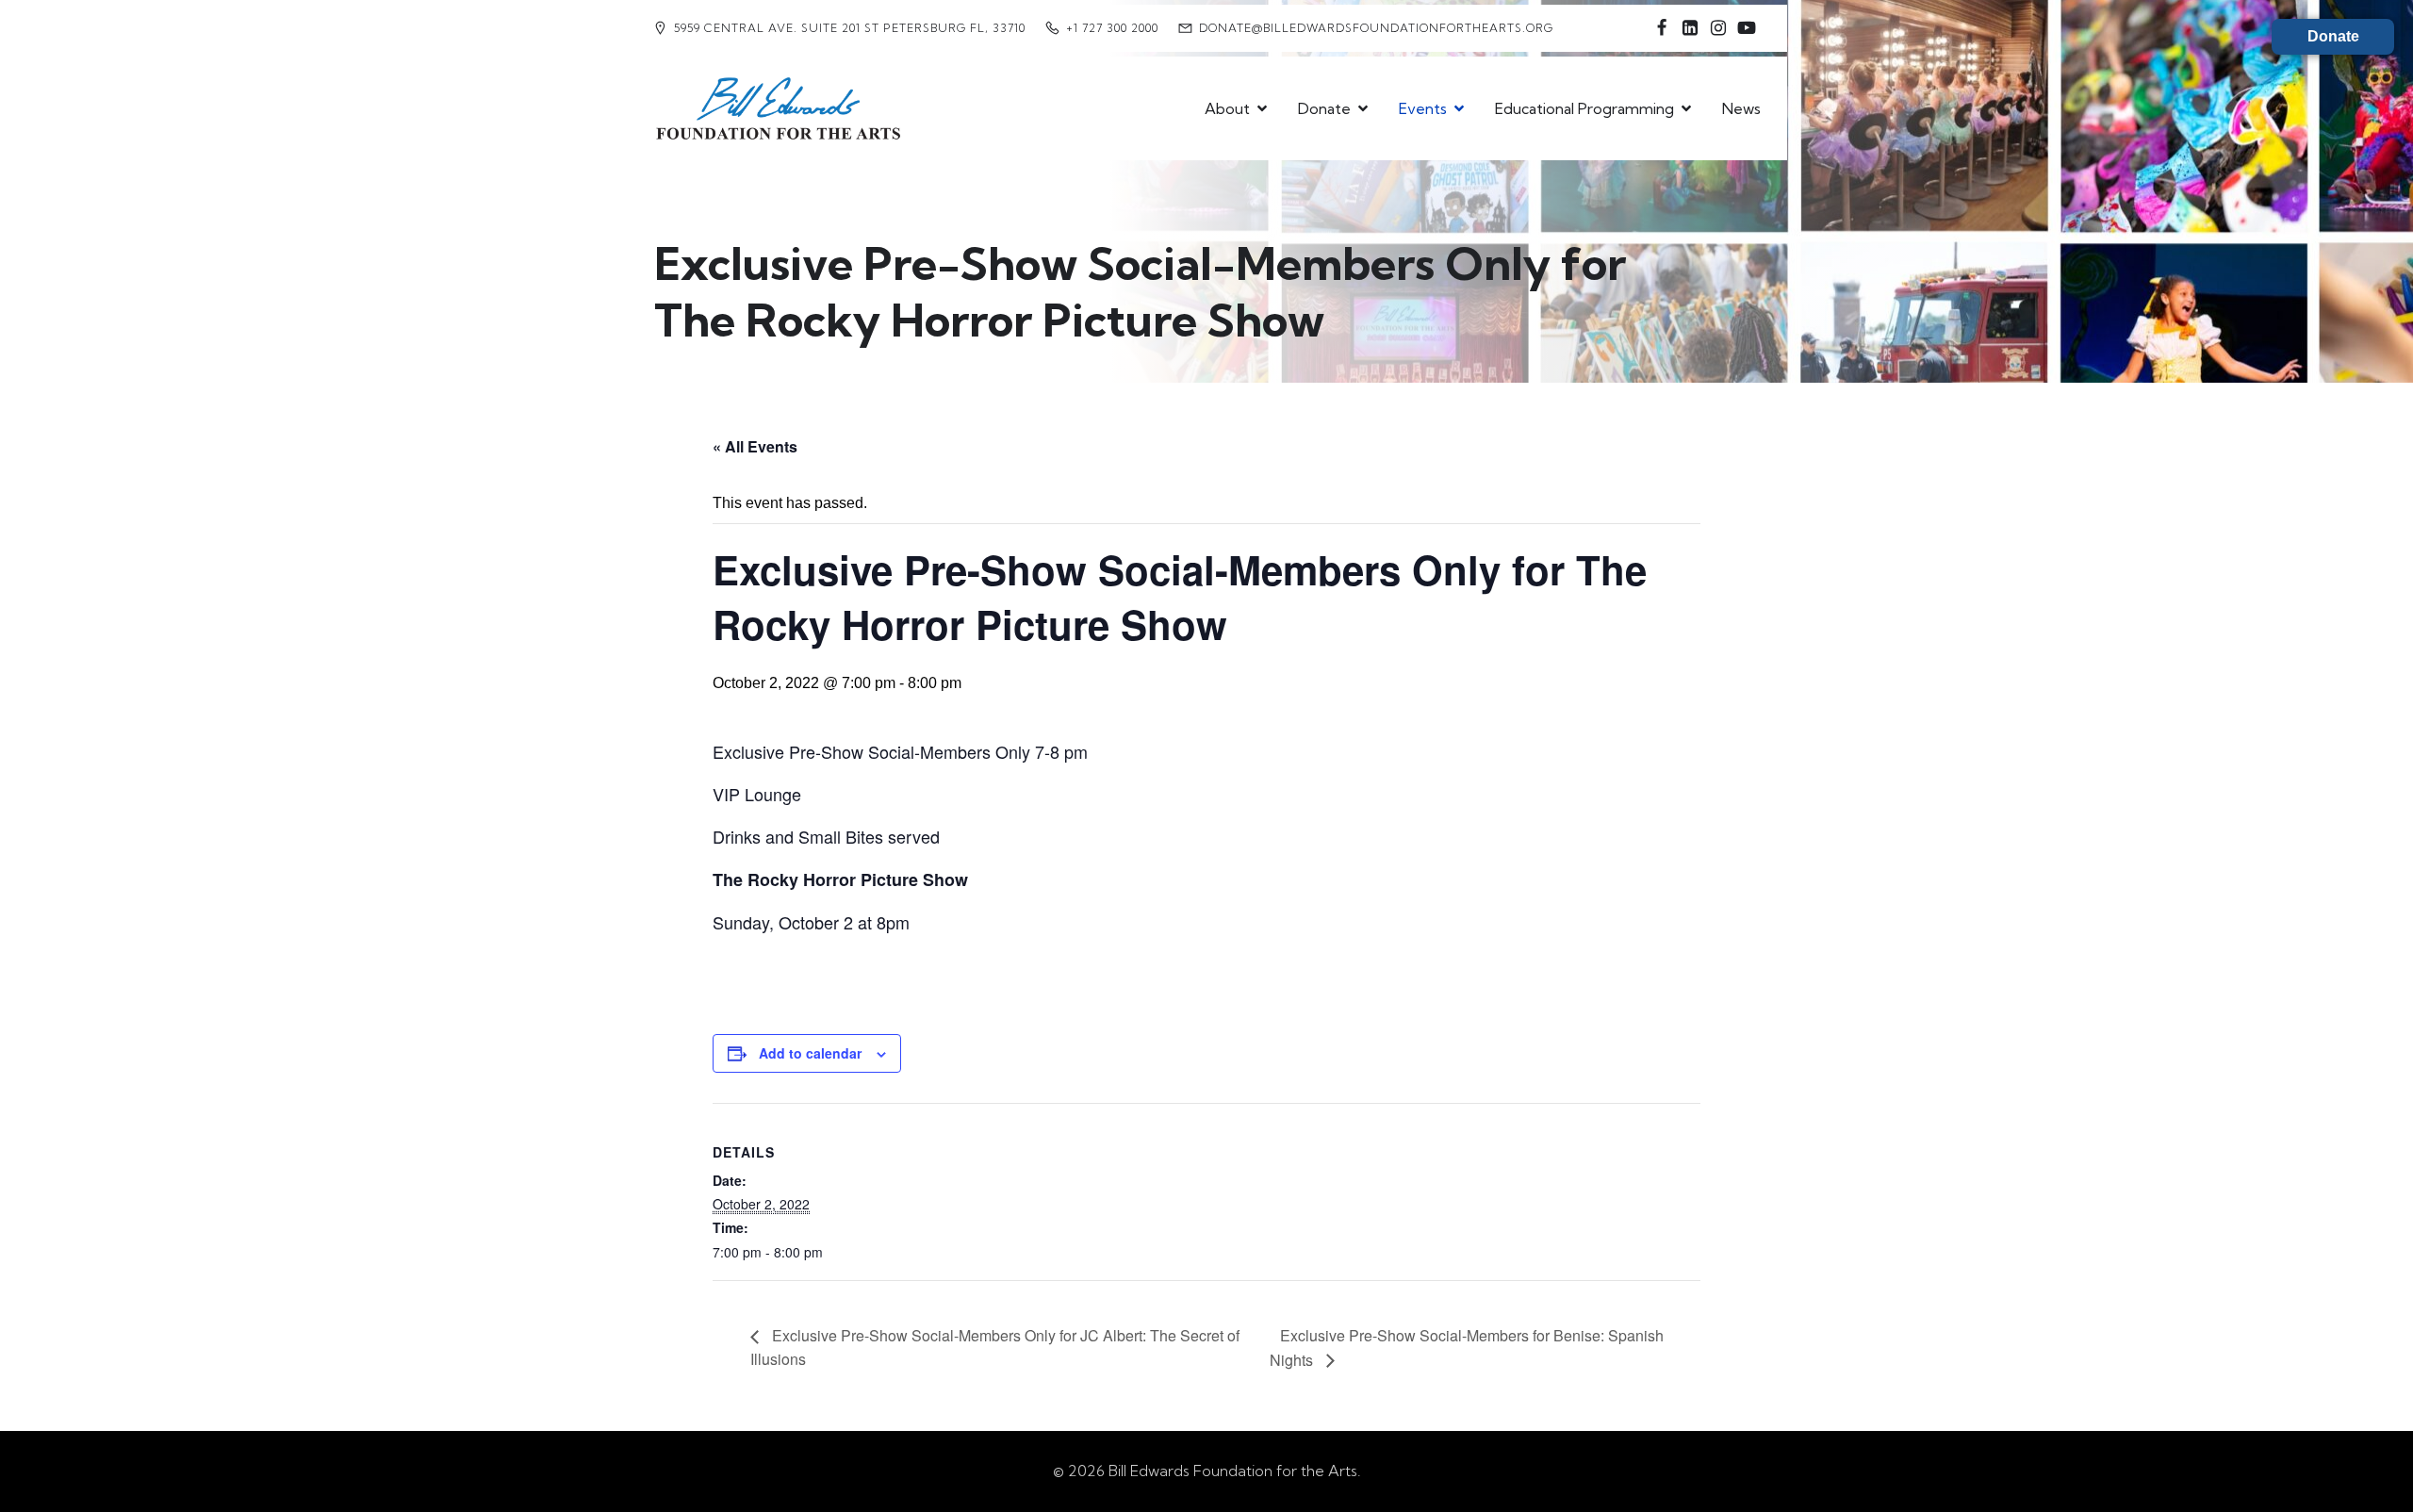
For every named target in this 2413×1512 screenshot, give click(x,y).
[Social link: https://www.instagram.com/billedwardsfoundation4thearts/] (1718, 28)
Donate (2333, 36)
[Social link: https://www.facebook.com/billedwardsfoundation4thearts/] (1662, 28)
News (1741, 108)
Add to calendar (810, 1053)
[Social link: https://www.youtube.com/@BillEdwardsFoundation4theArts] (1747, 28)
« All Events (755, 446)
